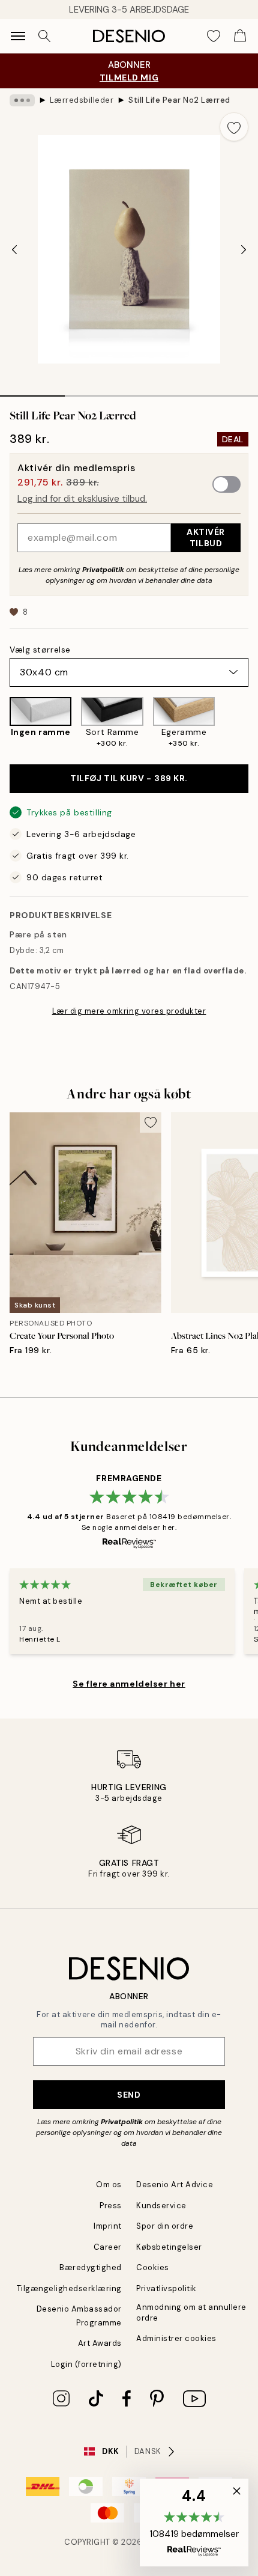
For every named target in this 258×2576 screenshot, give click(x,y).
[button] (194, 2523)
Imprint (108, 2226)
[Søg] (44, 36)
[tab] (32, 392)
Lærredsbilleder (82, 100)
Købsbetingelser (169, 2247)
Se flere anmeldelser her (129, 1684)
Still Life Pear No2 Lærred (179, 100)
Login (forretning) (86, 2364)
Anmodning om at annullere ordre (191, 2312)
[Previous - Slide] (14, 249)
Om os (109, 2185)
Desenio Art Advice (175, 2185)
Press (111, 2206)
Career (108, 2247)
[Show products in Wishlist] (214, 36)
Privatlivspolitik (166, 2288)
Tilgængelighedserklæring (69, 2288)
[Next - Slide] (244, 249)
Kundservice (161, 2206)
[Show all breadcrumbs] (22, 100)
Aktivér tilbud (206, 537)
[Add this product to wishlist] (234, 127)
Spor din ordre (165, 2226)
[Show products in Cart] (240, 36)
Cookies (153, 2267)
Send (129, 2095)
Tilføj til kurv (129, 778)
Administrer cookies (176, 2338)
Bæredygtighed (91, 2267)
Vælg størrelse (40, 650)
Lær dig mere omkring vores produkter (129, 1011)
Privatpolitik (103, 570)
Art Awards (100, 2343)
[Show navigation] (18, 36)
